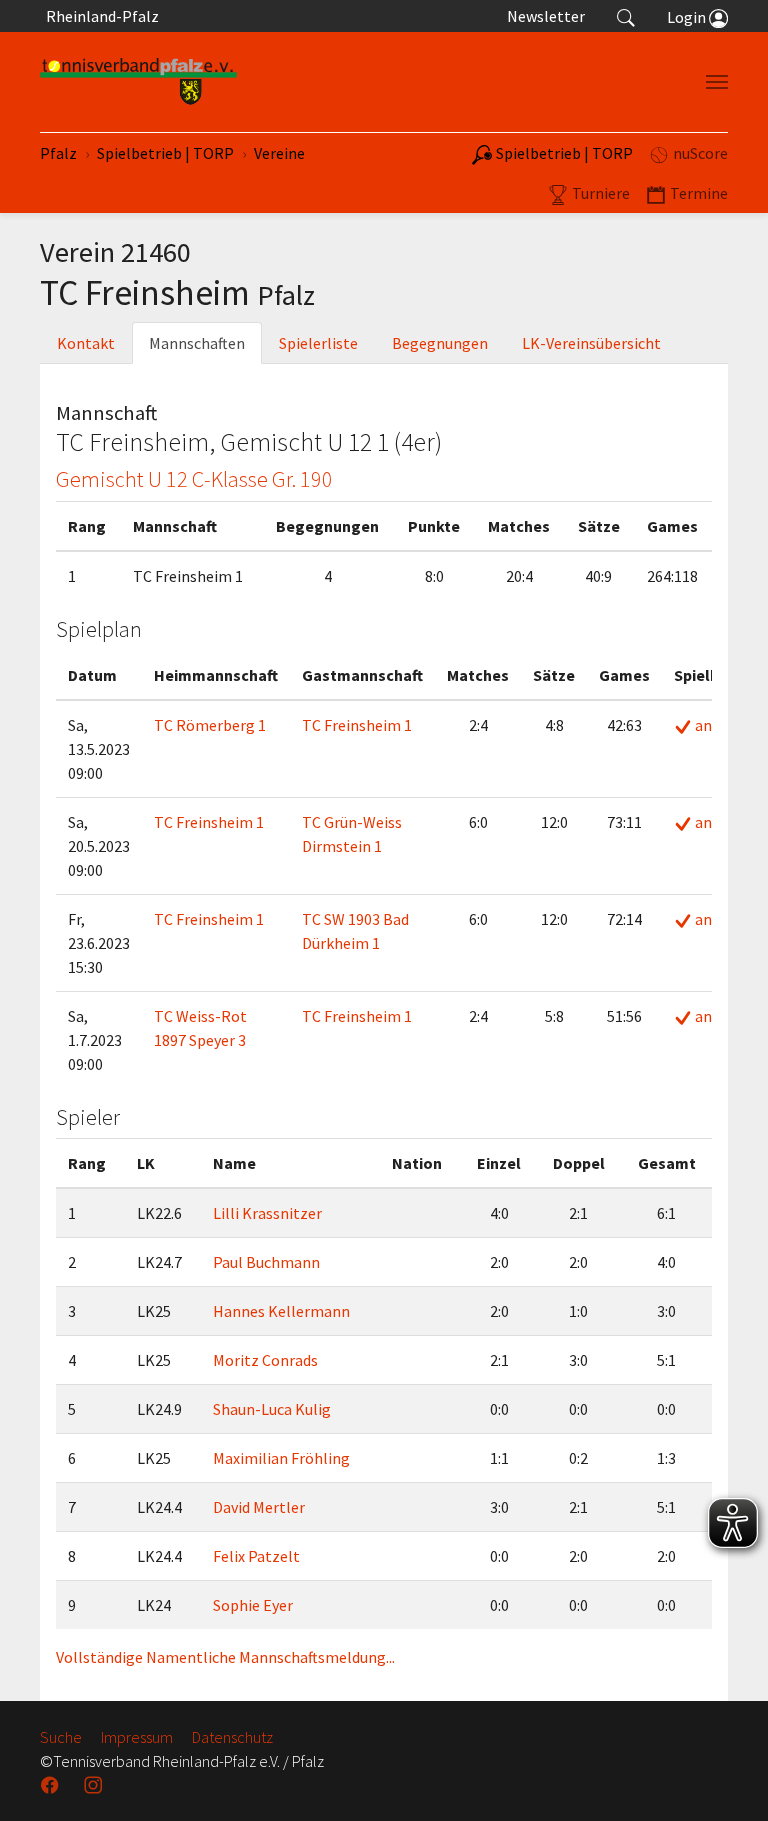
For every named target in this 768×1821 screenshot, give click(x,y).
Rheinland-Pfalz (99, 16)
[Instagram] (95, 1785)
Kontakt (86, 343)
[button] (626, 16)
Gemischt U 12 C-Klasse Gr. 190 (194, 479)
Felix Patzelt (256, 1556)
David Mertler (259, 1507)
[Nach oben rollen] (728, 1781)
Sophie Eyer (253, 1605)
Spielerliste (318, 343)
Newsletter (546, 16)
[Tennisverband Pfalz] (138, 82)
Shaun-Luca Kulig (272, 1409)
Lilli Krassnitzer (267, 1213)
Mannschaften (197, 343)
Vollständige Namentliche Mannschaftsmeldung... (225, 1657)
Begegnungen (440, 343)
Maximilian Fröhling (281, 1458)
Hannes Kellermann (281, 1311)
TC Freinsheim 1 (357, 725)
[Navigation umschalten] (717, 82)
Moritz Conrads (265, 1360)
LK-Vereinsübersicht (591, 343)
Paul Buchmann (266, 1262)
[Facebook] (52, 1785)
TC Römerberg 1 (210, 725)
